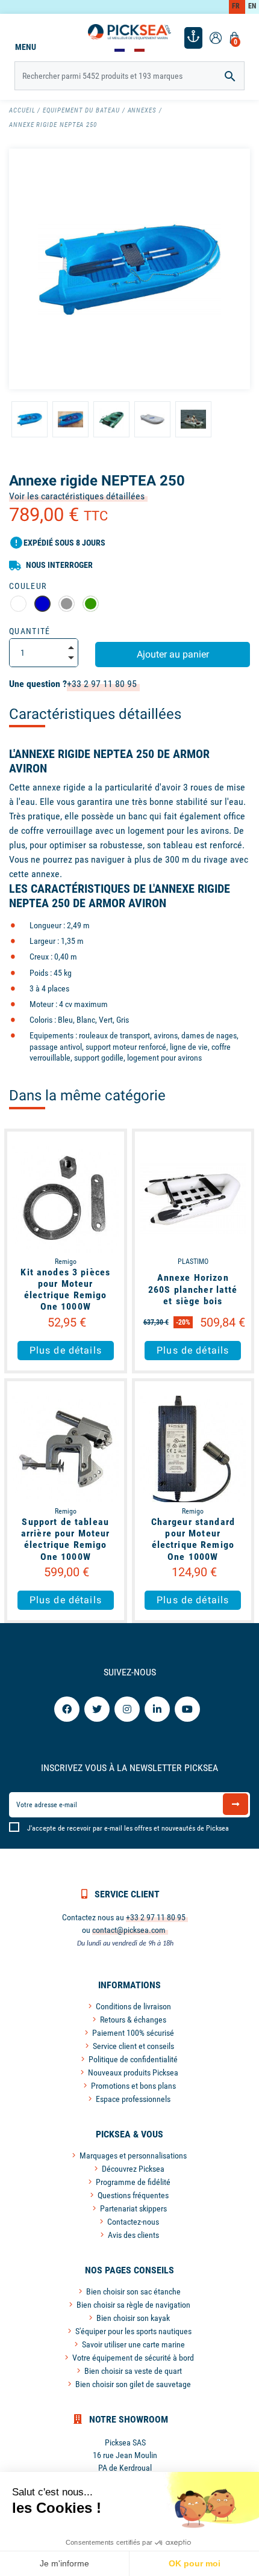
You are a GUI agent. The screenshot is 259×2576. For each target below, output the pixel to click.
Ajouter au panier (173, 654)
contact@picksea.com (129, 1930)
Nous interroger (59, 565)
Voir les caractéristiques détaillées (77, 496)
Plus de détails (66, 1350)
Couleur (28, 586)
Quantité (30, 631)
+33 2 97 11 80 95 (102, 684)
